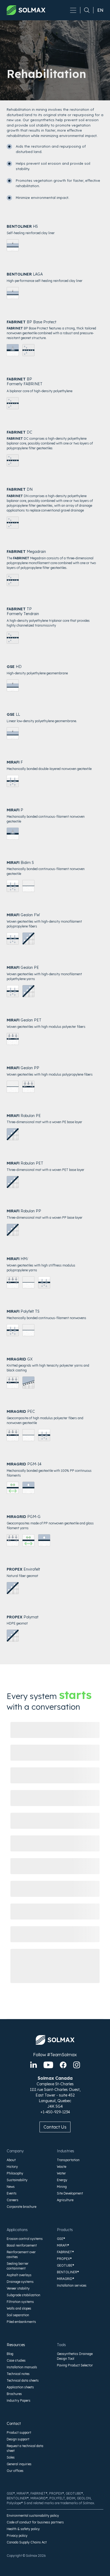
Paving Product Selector (75, 2365)
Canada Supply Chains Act (27, 2542)
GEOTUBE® (66, 2265)
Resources (16, 2345)
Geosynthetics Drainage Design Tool (75, 2356)
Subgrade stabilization (23, 2295)
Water (61, 2173)
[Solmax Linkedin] (34, 2065)
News (11, 2187)
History (12, 2167)
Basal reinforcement (22, 2245)
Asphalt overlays (19, 2275)
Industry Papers (19, 2400)
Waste (62, 2167)
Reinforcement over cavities (21, 2254)
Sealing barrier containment (18, 2266)
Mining (62, 2187)
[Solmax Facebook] (63, 2065)
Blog (10, 2354)
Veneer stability (18, 2288)
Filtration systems (20, 2302)
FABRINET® (65, 2252)
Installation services (72, 2285)
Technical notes (18, 2374)
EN (100, 10)
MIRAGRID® (66, 2279)
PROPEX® (64, 2259)
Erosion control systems (25, 2239)
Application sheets (20, 2387)
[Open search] (85, 10)
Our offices (15, 2471)
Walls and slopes (19, 2308)
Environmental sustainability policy (33, 2516)
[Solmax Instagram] (77, 2065)
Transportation (68, 2160)
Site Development (70, 2193)
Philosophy (15, 2173)
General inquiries (19, 2464)
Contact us (55, 2127)
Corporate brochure (21, 2207)
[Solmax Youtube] (48, 2065)
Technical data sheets (23, 2380)
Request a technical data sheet (25, 2448)
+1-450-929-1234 (55, 2112)
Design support (18, 2439)
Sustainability (17, 2180)
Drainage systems (20, 2282)
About (11, 2160)
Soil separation (18, 2315)
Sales (11, 2457)
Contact (14, 2424)
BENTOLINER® (68, 2272)
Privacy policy (17, 2536)
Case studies (16, 2360)
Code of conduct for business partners (35, 2522)
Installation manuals (22, 2367)
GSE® (61, 2239)
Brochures (14, 2394)
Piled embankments (21, 2322)
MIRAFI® (63, 2245)
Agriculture (65, 2200)
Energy (62, 2180)
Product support (19, 2433)
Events (12, 2193)
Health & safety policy (23, 2529)
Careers (13, 2200)
